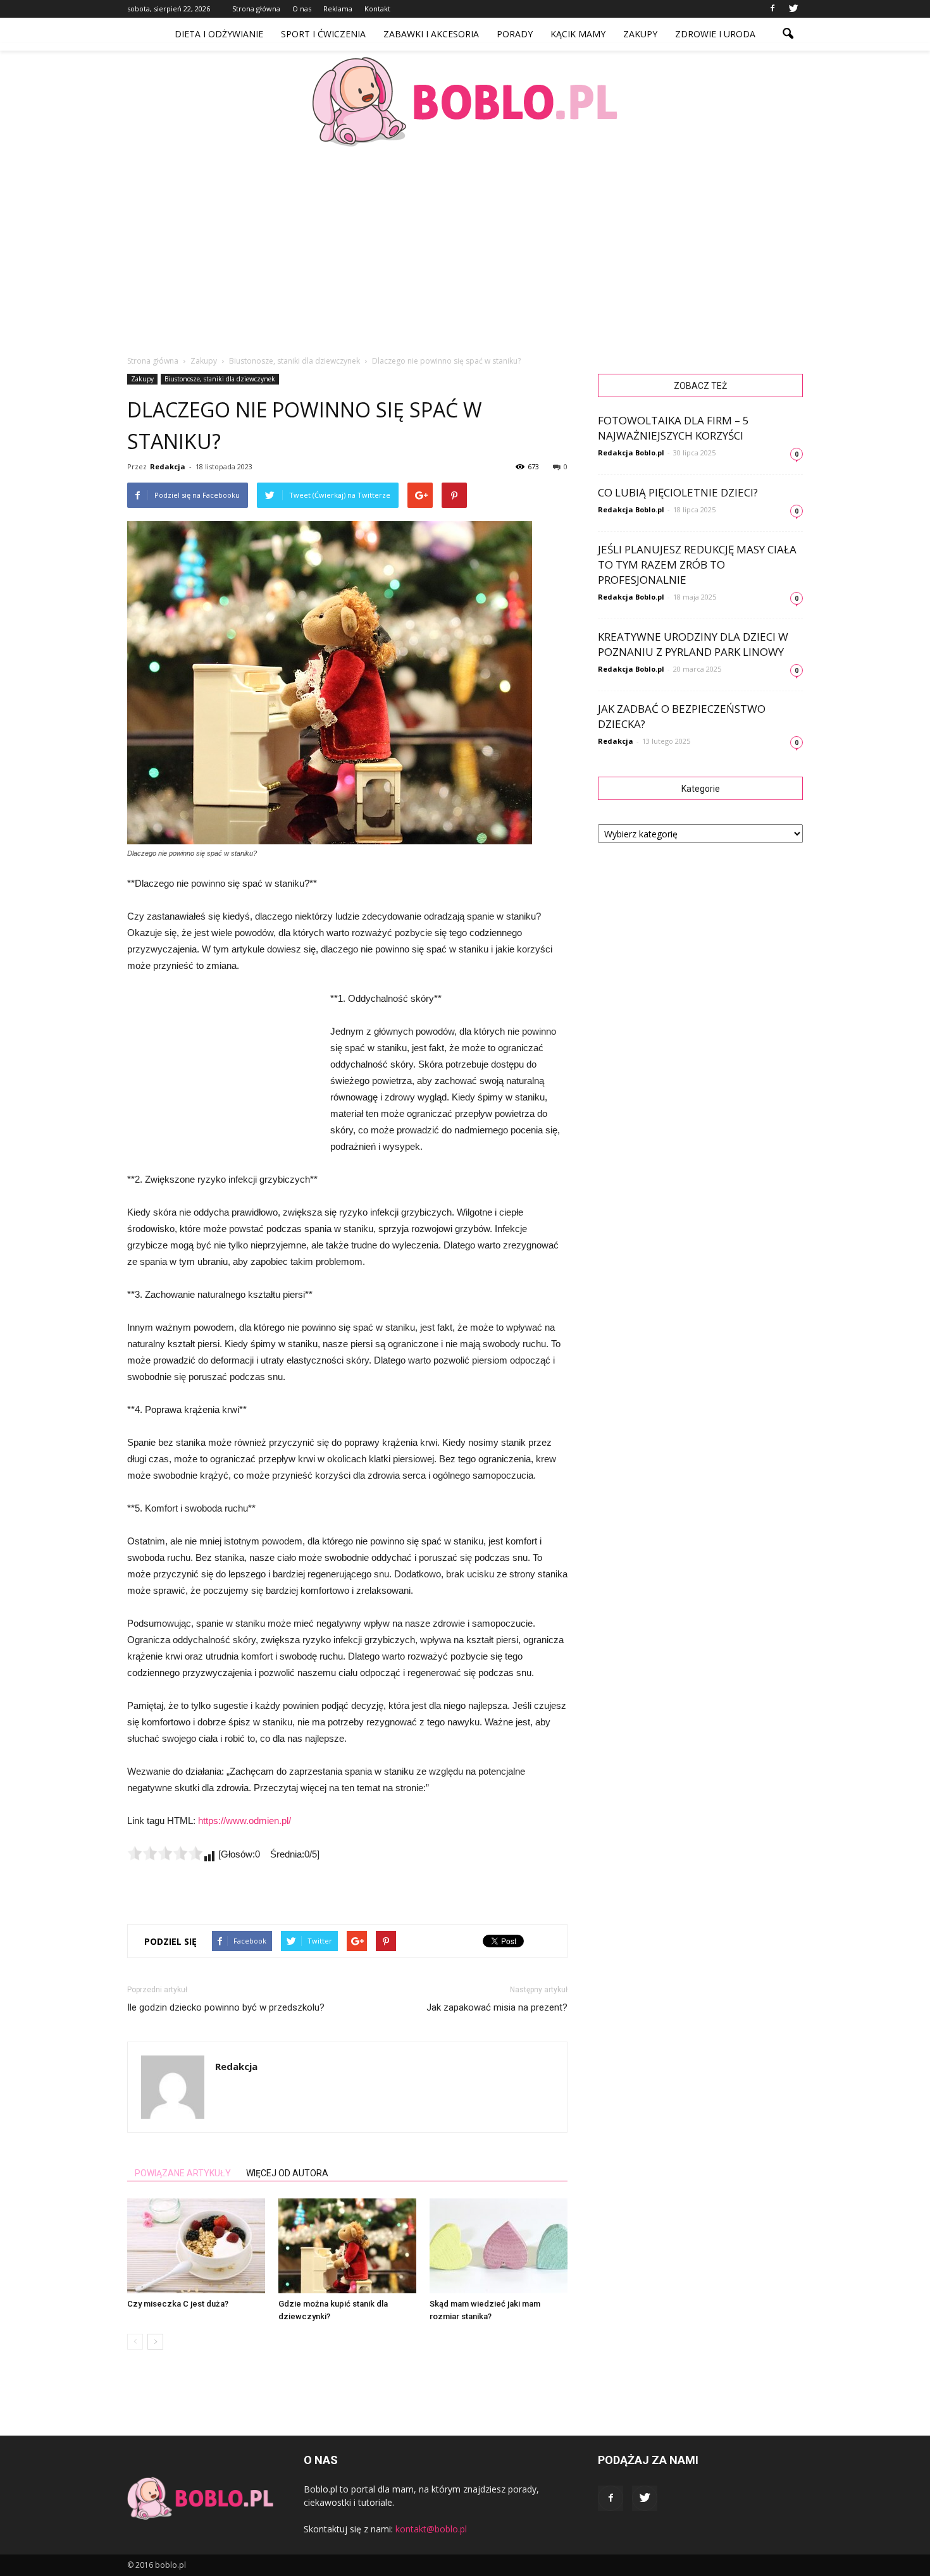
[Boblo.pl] (465, 102)
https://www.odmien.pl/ (245, 1821)
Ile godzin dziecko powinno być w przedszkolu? (226, 2007)
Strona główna (256, 9)
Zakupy (640, 34)
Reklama (338, 9)
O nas (302, 9)
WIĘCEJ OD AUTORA (287, 2173)
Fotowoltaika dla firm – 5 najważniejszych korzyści (673, 428)
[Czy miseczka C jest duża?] (196, 2246)
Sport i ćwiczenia (323, 34)
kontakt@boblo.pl (431, 2529)
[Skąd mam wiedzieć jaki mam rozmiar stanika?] (499, 2246)
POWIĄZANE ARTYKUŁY (183, 2173)
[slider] (165, 1853)
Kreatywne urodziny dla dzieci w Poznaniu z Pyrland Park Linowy (693, 644)
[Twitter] (793, 9)
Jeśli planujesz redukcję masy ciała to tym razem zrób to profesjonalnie (697, 564)
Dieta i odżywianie (219, 34)
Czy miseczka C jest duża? (178, 2304)
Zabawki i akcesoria (431, 34)
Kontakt (377, 9)
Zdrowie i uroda (715, 34)
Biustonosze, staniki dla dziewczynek (220, 379)
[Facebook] (772, 9)
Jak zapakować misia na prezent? (497, 2007)
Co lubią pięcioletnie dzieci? (678, 492)
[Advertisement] (465, 247)
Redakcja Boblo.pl (631, 453)
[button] (788, 34)
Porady (515, 34)
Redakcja (168, 466)
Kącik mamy (578, 34)
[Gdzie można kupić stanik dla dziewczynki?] (347, 2246)
